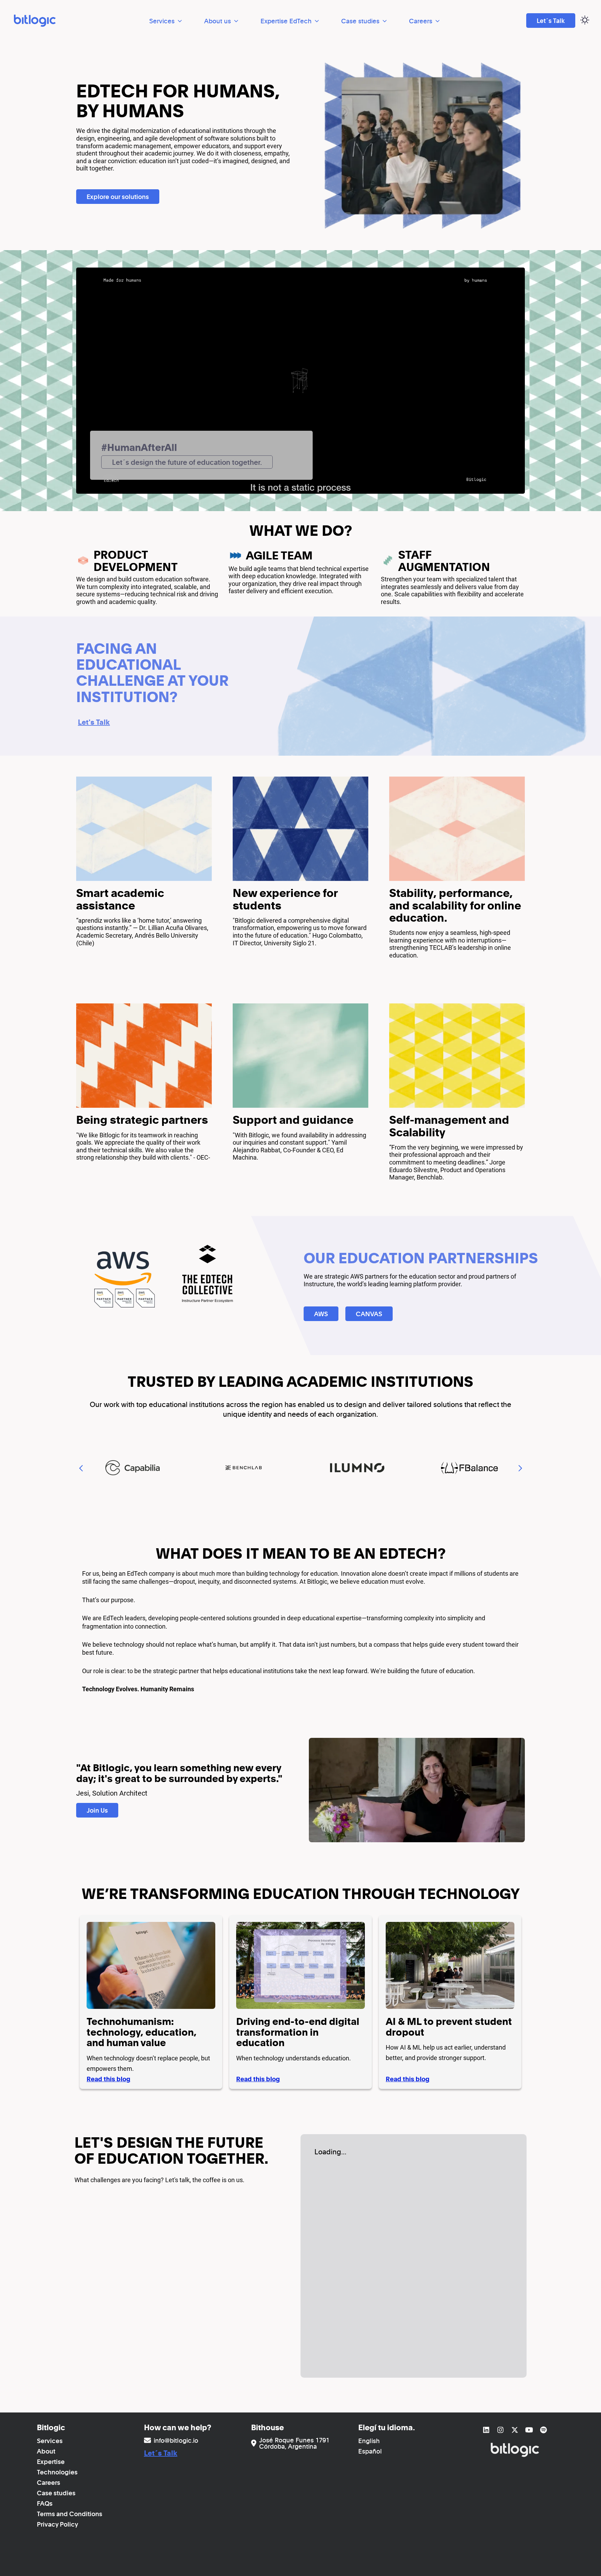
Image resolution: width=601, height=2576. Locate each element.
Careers (421, 21)
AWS (321, 1314)
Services (162, 21)
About (46, 2451)
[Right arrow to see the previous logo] (520, 1468)
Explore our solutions (118, 197)
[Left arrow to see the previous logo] (81, 1468)
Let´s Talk (551, 21)
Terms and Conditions (70, 2514)
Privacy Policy (58, 2524)
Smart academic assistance (120, 899)
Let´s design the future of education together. (187, 462)
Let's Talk (94, 722)
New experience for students (285, 899)
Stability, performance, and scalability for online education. (455, 905)
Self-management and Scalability (449, 1126)
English (369, 2441)
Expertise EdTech (286, 21)
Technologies (57, 2472)
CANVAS (369, 1314)
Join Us (97, 1810)
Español (370, 2451)
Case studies (360, 21)
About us (218, 21)
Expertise (51, 2462)
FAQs (45, 2503)
